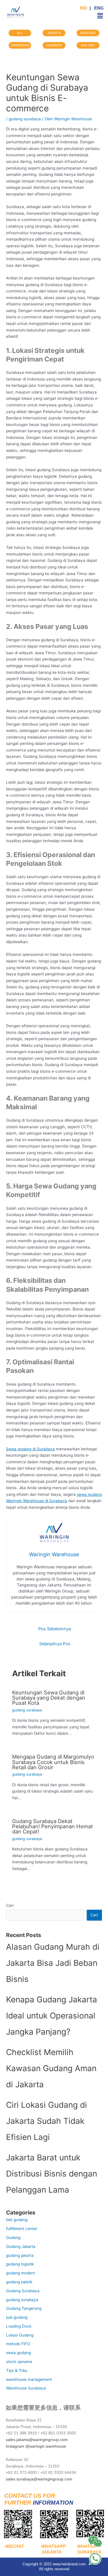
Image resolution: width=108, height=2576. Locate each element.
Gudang (13, 2238)
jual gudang (17, 2317)
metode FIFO (18, 2344)
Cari (10, 1905)
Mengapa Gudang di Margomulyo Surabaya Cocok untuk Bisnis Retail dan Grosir (53, 1762)
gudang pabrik (19, 2282)
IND (84, 8)
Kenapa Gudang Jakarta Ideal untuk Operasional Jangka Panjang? (52, 2016)
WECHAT (13, 2546)
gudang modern (21, 2273)
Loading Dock (19, 2326)
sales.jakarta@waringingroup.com (37, 2440)
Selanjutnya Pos (55, 1644)
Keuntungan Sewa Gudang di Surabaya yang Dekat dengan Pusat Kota (49, 1698)
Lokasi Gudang (20, 2335)
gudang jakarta (20, 2255)
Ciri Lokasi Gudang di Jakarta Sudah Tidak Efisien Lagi (47, 2121)
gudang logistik (20, 2264)
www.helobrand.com (69, 2564)
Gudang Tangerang (24, 2308)
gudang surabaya (25, 119)
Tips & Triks (17, 2370)
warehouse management (29, 2379)
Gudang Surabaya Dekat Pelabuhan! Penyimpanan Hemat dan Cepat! (53, 1826)
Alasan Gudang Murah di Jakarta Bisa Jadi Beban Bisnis (53, 1963)
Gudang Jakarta (21, 2246)
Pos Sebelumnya (55, 1629)
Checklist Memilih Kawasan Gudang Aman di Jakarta (51, 2068)
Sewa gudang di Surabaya (30, 1449)
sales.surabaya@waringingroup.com (39, 2479)
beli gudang (17, 2220)
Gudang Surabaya (23, 2291)
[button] (100, 16)
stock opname (19, 2362)
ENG (98, 8)
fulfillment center (22, 2229)
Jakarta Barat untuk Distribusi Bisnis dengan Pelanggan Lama (52, 2174)
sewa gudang (18, 2353)
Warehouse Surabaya (26, 2388)
